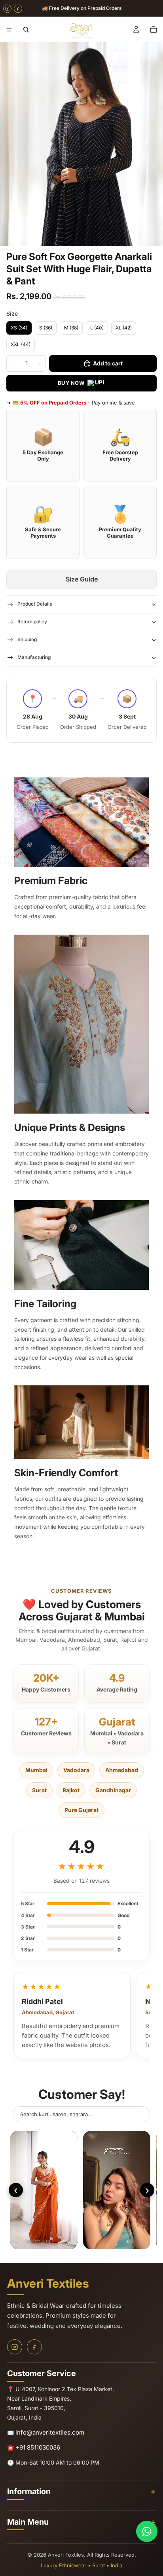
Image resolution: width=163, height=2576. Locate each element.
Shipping (27, 639)
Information (29, 2491)
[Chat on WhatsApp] (147, 2531)
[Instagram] (7, 8)
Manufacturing (34, 657)
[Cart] (154, 30)
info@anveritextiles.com (50, 2432)
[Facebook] (18, 8)
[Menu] (9, 30)
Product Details (35, 604)
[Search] (26, 30)
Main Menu (28, 2522)
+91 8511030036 (38, 2447)
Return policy (32, 622)
